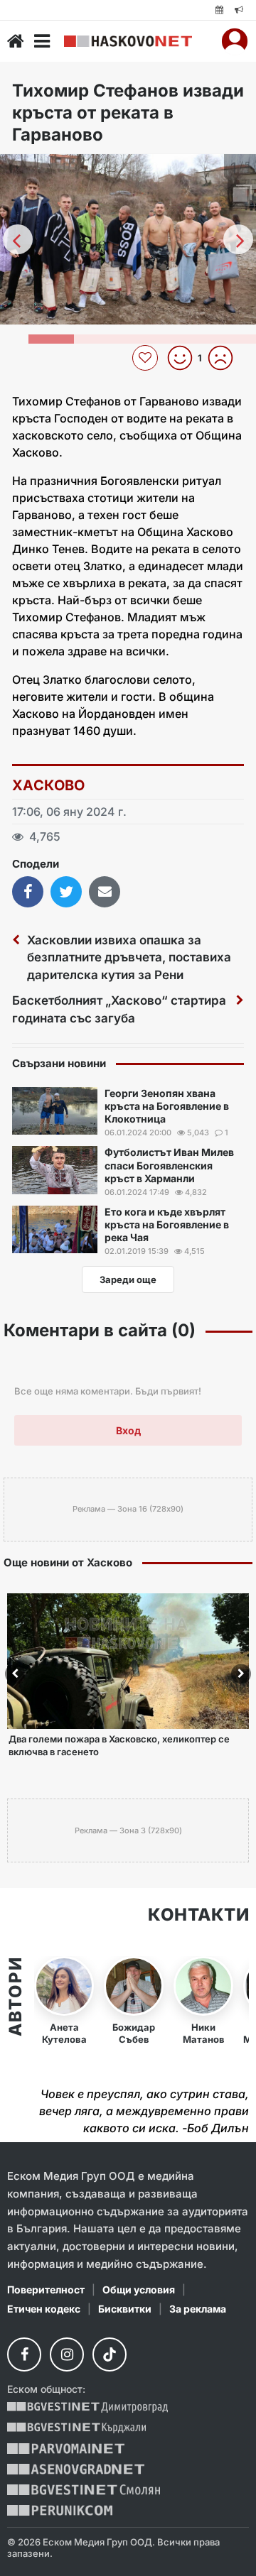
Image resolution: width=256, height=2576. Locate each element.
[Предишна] (18, 239)
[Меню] (42, 41)
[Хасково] (128, 42)
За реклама (198, 2309)
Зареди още (128, 1279)
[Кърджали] (76, 2428)
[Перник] (60, 2510)
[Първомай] (66, 2449)
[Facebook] (24, 2354)
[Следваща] (238, 239)
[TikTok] (110, 2354)
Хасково (49, 785)
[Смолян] (84, 2490)
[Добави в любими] (147, 358)
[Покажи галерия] (240, 195)
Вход (128, 1430)
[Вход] (235, 41)
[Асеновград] (76, 2469)
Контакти (198, 1915)
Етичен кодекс (44, 2309)
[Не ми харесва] (226, 358)
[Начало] (16, 41)
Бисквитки (125, 2309)
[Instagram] (67, 2354)
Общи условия (139, 2290)
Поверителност (46, 2290)
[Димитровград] (87, 2407)
